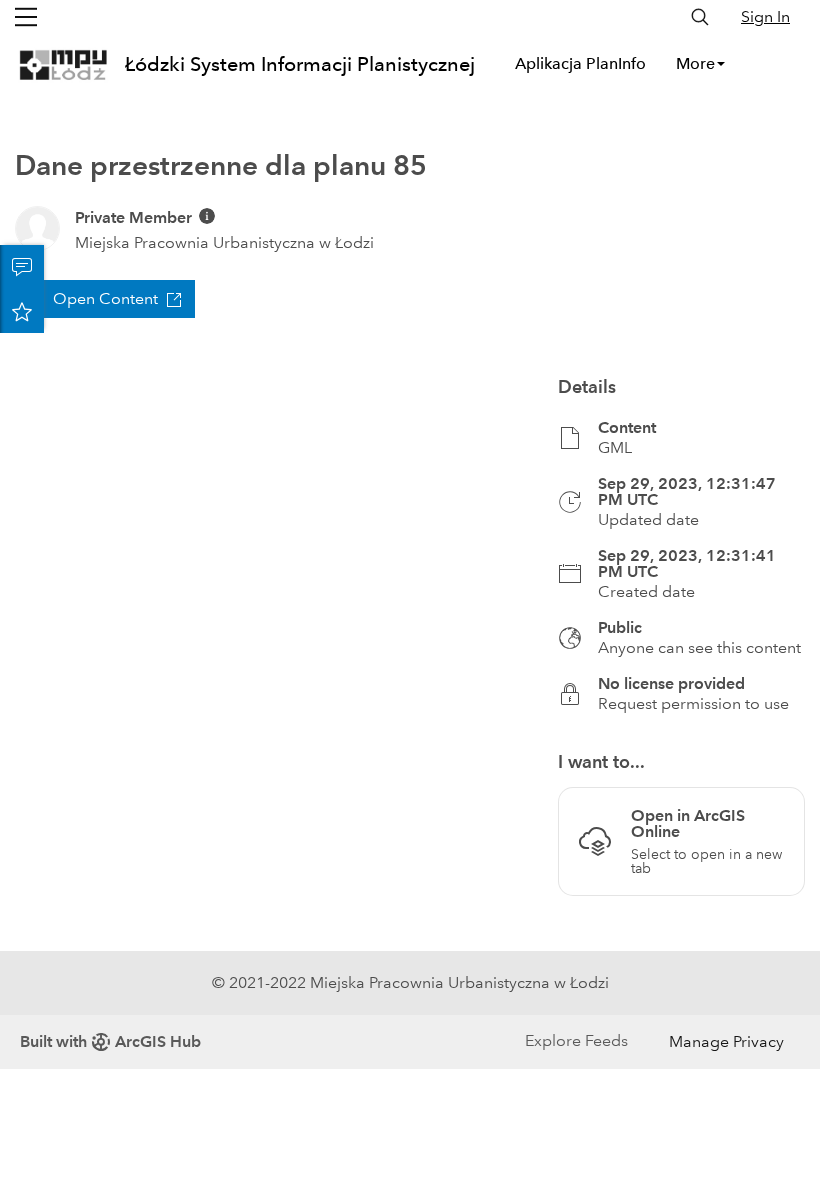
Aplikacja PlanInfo (580, 63)
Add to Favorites (22, 311)
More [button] (695, 63)
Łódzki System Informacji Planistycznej (300, 64)
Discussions (22, 267)
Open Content (105, 298)
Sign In (765, 16)
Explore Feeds (576, 1040)
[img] (207, 216)
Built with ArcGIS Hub (110, 1041)
